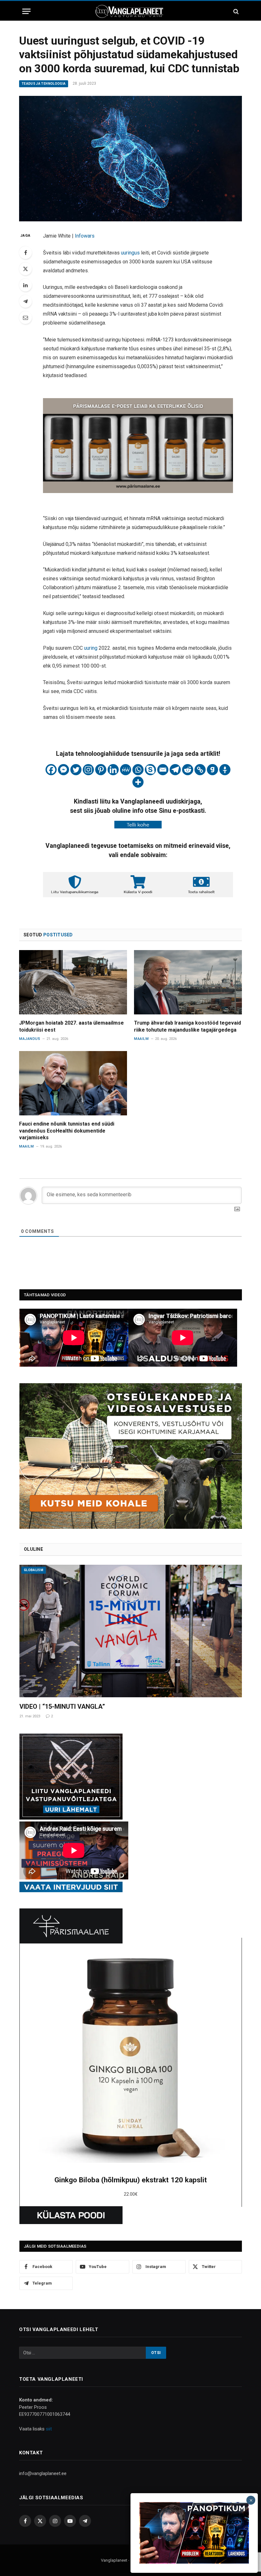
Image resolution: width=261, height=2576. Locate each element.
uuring (91, 648)
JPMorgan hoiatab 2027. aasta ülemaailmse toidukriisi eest (71, 1026)
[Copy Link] (200, 770)
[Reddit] (188, 770)
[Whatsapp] (138, 770)
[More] (138, 782)
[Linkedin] (113, 770)
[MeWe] (126, 770)
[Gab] (212, 770)
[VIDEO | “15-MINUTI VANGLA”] (131, 1631)
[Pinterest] (101, 770)
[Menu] (26, 11)
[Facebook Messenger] (63, 770)
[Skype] (150, 770)
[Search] (235, 11)
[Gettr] (225, 770)
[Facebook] (25, 253)
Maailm (141, 1039)
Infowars (85, 236)
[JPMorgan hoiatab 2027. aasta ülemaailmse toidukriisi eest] (73, 982)
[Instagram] (88, 770)
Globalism (34, 1570)
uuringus (131, 253)
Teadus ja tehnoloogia (44, 84)
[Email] (25, 318)
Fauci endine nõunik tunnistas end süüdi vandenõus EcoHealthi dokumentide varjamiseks (67, 1131)
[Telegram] (25, 301)
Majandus (30, 1039)
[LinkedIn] (25, 285)
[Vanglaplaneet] (130, 11)
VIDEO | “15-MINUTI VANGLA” (62, 1707)
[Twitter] (25, 269)
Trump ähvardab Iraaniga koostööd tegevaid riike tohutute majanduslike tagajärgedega (187, 1026)
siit (49, 2429)
